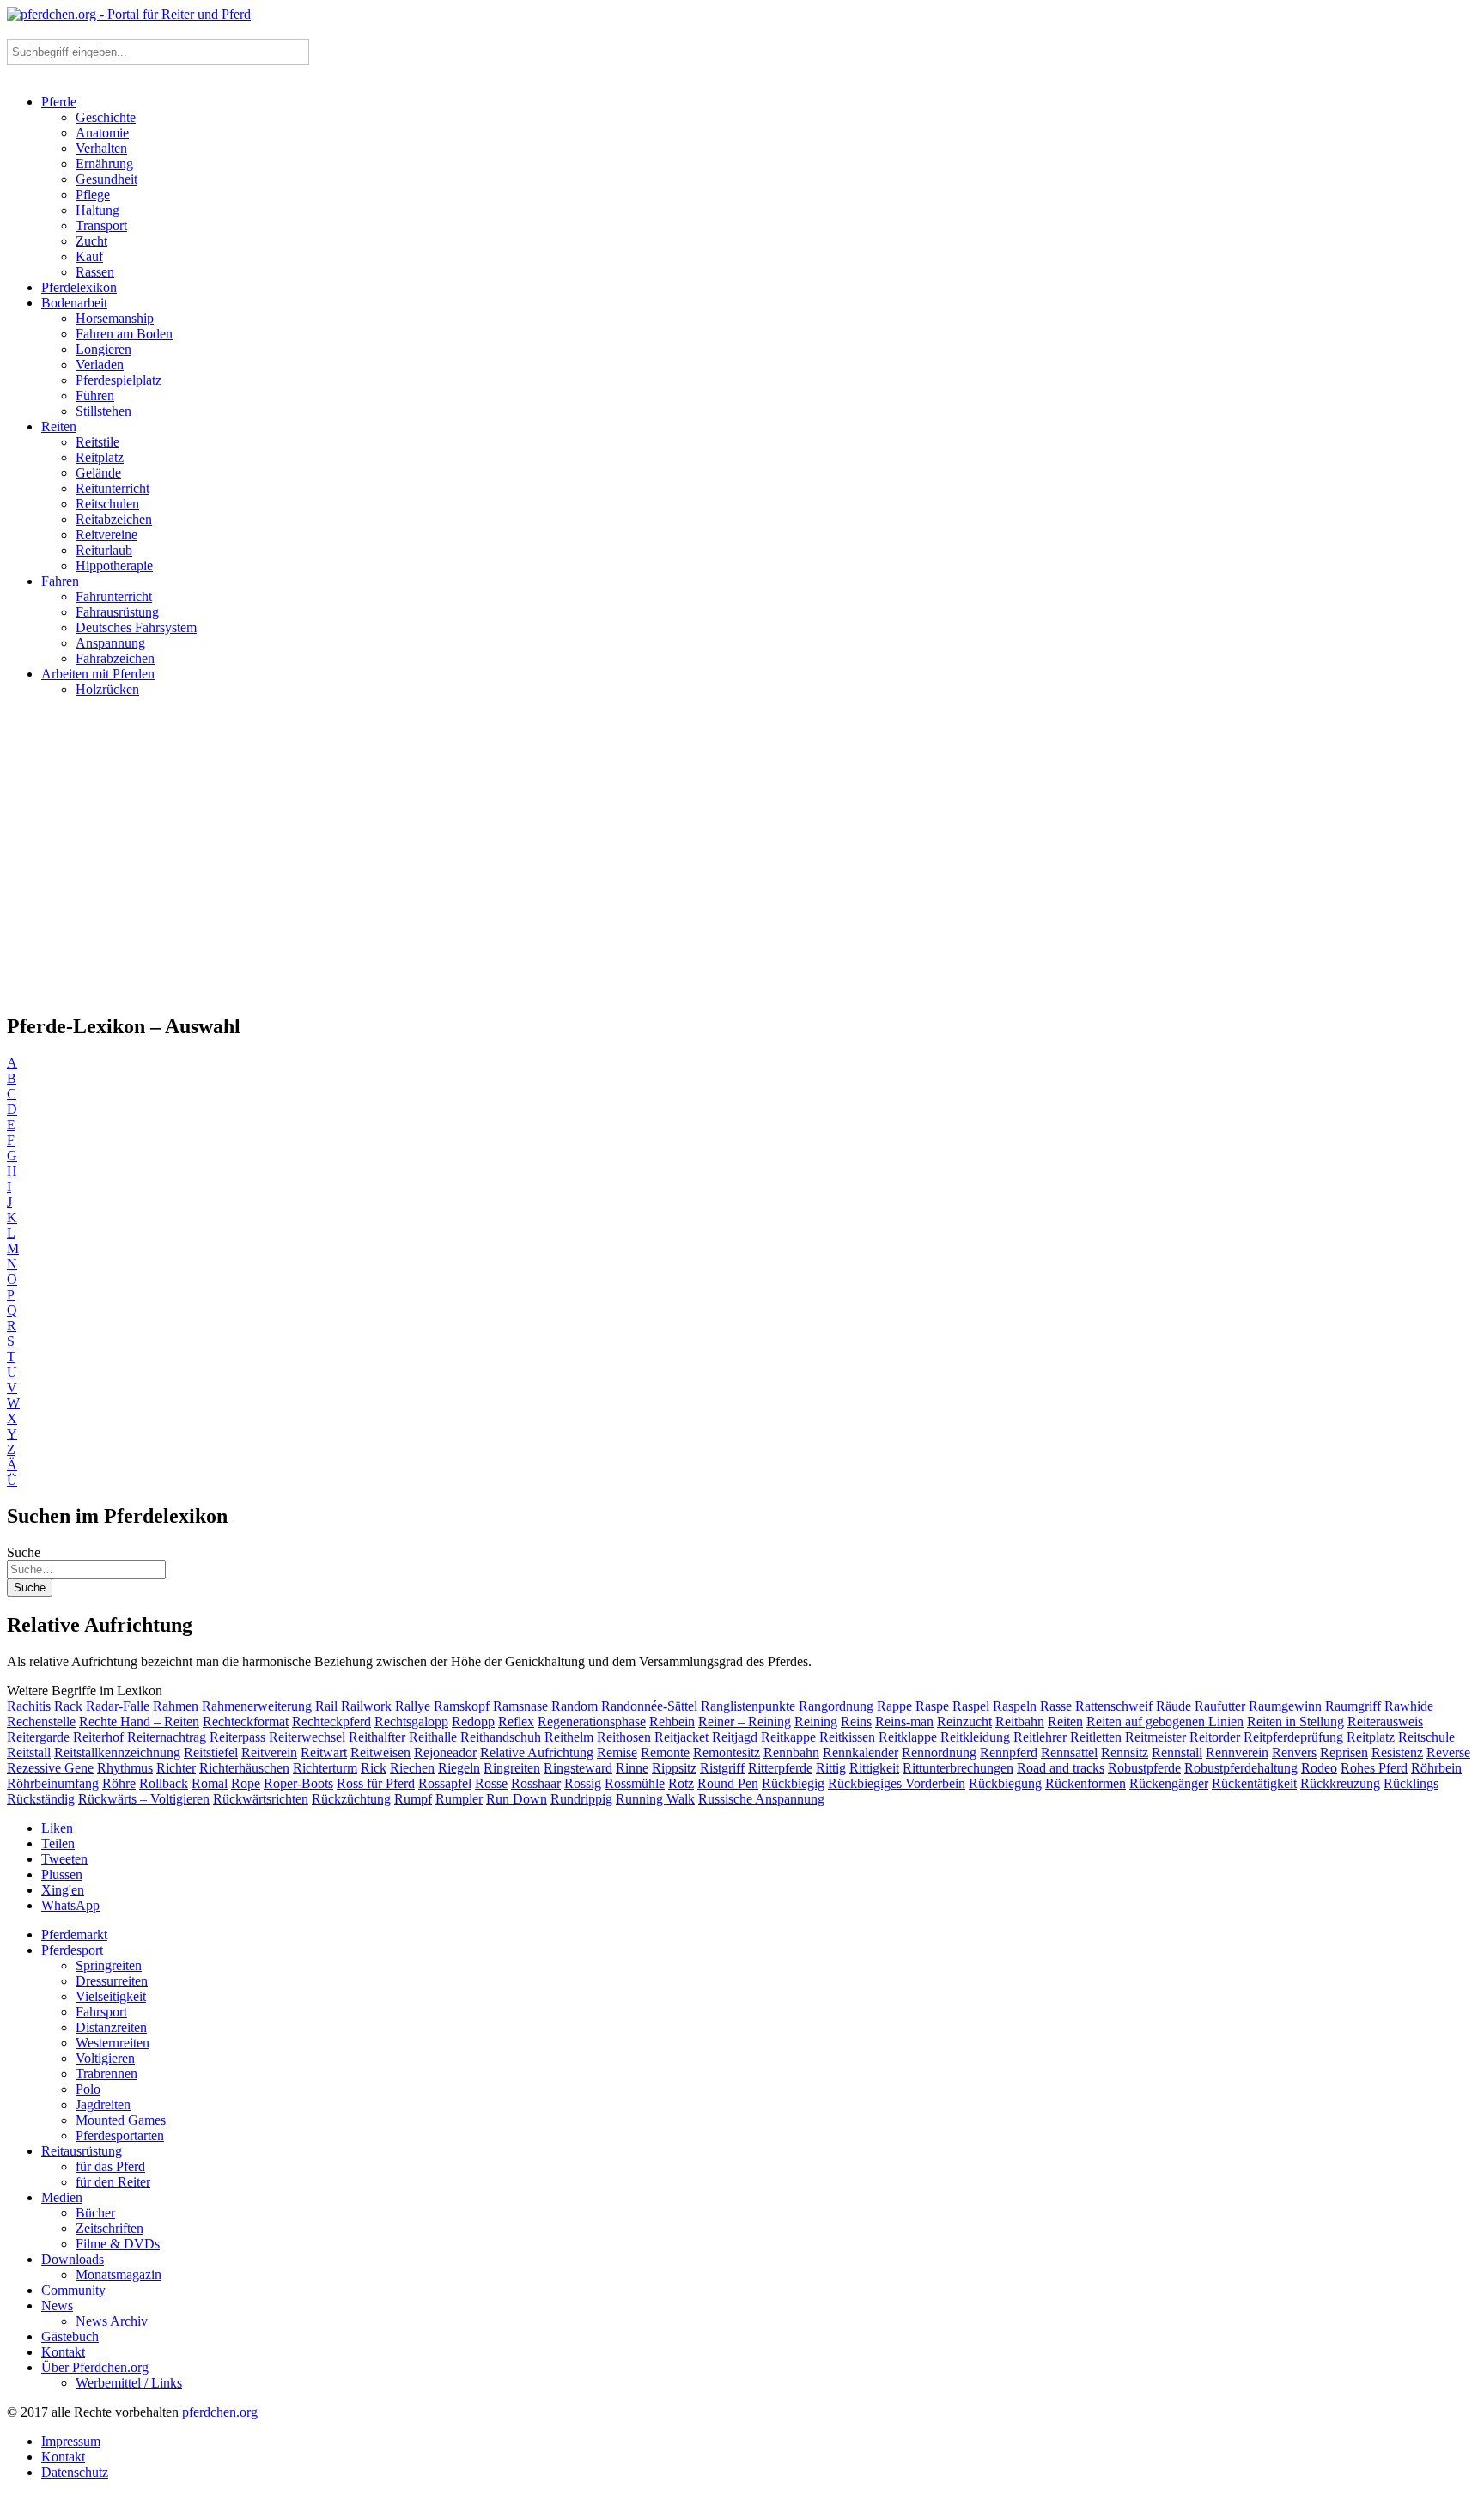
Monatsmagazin (119, 2275)
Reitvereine (106, 535)
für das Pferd (110, 2166)
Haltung (97, 210)
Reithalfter (377, 1737)
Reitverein (269, 1752)
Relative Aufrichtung (537, 1752)
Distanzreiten (111, 2027)
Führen (95, 395)
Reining (816, 1721)
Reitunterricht (113, 488)
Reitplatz (100, 457)
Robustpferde (1144, 1768)
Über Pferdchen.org (95, 2367)
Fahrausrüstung (117, 612)
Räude (1174, 1706)
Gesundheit (106, 179)
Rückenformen (1086, 1783)
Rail (326, 1706)
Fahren (60, 581)
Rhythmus (125, 1768)
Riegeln (459, 1768)
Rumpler (459, 1799)
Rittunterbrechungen (958, 1768)
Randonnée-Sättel (649, 1706)
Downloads (73, 2259)
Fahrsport (101, 2012)
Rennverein (1237, 1752)
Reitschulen (107, 504)
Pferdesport (72, 1950)
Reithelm (569, 1737)
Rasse (1056, 1706)
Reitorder (1215, 1737)
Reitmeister (1156, 1737)
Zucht (91, 241)
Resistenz (1397, 1752)
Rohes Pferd (1374, 1768)
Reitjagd (735, 1737)
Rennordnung (939, 1752)
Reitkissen (847, 1737)
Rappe (894, 1706)
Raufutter (1220, 1706)
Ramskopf (462, 1706)
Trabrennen (106, 2074)
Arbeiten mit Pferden (98, 674)
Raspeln (1015, 1706)
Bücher (95, 2213)
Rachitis (29, 1706)
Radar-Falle (118, 1706)
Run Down (517, 1799)
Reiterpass (237, 1737)
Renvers (1294, 1752)
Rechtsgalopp (411, 1721)
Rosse (491, 1783)
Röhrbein (1436, 1768)
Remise (617, 1752)
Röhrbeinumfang (53, 1783)
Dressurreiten (112, 1981)
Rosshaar (536, 1783)
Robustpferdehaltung (1241, 1768)
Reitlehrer (1040, 1737)
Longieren (103, 349)
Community (73, 2290)
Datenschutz (75, 2472)
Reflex (516, 1721)
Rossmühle (635, 1783)
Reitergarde (38, 1737)
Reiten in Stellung (1295, 1721)
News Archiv (112, 2321)
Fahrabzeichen (115, 658)
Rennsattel (1069, 1752)
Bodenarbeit (74, 303)
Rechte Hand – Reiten (139, 1721)
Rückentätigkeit (1254, 1783)
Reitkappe (788, 1737)
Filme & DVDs (118, 2244)
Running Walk (655, 1799)
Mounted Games (121, 2120)
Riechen (412, 1768)
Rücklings (1411, 1783)
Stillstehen (103, 411)
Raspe (932, 1706)
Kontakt (63, 2352)
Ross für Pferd (376, 1783)
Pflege (93, 195)
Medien (62, 2197)
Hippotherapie (114, 566)
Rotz (681, 1783)
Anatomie (102, 133)
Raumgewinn (1285, 1706)
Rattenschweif (1114, 1706)
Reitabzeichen (114, 519)
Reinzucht (964, 1721)
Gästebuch (70, 2336)
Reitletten (1096, 1737)
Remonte (665, 1752)
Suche (24, 1552)
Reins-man (904, 1721)
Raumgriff (1353, 1706)
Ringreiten (512, 1768)
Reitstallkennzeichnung (117, 1752)
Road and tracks (1061, 1768)
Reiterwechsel (307, 1737)
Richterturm (325, 1768)
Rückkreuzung (1340, 1783)
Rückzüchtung (351, 1799)
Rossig (583, 1783)
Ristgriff (722, 1768)
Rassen (95, 272)
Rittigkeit (874, 1768)
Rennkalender (861, 1752)
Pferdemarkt (74, 1934)
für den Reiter (113, 2182)
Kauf (89, 256)
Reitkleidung (975, 1737)
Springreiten (109, 1965)
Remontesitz (727, 1752)
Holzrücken (107, 689)
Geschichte (106, 117)
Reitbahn (1020, 1721)
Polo (88, 2089)
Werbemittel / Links (129, 2383)
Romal (210, 1783)
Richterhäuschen (244, 1768)
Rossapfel (445, 1783)
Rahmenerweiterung (257, 1706)
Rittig (831, 1768)
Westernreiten (113, 2043)
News (57, 2305)
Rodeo (1319, 1768)
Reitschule (1426, 1737)
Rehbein (672, 1721)
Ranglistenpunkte (748, 1706)
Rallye (413, 1706)
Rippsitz (674, 1768)
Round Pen (728, 1783)
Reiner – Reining (745, 1721)
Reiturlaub (104, 550)
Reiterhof (98, 1737)
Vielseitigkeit (111, 1996)
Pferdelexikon (79, 287)
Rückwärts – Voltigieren (144, 1799)
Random (575, 1706)
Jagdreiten (103, 2105)
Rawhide (1409, 1706)
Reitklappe (908, 1737)
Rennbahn (791, 1752)
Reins (856, 1721)
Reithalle (433, 1737)
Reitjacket (681, 1737)
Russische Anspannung (761, 1799)
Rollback (164, 1783)
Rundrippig (581, 1799)
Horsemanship (115, 318)
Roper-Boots (298, 1783)
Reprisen (1344, 1752)
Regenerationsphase (592, 1721)
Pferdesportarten (120, 2135)
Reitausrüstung (82, 2151)
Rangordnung (836, 1706)
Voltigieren (105, 2058)
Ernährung (104, 164)
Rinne (632, 1768)
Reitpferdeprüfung (1293, 1737)
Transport (101, 225)
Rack (68, 1706)
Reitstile (97, 442)
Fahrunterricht (114, 596)
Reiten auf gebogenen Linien (1165, 1721)
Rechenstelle (41, 1721)
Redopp (473, 1721)
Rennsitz (1125, 1752)
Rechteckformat (246, 1721)
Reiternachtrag (167, 1737)
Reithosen (624, 1737)
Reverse (1448, 1752)
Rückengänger (1169, 1783)
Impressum (71, 2441)
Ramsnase (520, 1706)
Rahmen (176, 1706)
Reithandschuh (501, 1737)
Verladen (100, 365)
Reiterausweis (1385, 1721)
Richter (176, 1768)
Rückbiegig (793, 1783)
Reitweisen (380, 1752)
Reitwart (324, 1752)
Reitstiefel (211, 1752)
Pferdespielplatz (119, 380)
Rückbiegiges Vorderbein (897, 1783)
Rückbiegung (1005, 1783)
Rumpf (413, 1799)
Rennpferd (1009, 1752)
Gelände (98, 473)
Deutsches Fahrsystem (136, 627)
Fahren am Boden (124, 334)
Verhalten (101, 148)
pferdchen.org (220, 2412)
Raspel (971, 1706)
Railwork (366, 1706)
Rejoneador (445, 1752)
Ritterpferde (780, 1768)
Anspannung (110, 643)
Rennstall (1177, 1752)
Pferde (59, 102)
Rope (246, 1783)
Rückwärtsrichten (261, 1799)
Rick (374, 1768)
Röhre (119, 1783)
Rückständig (41, 1799)
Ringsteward (578, 1768)
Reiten (59, 426)
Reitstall (29, 1752)
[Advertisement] (742, 862)
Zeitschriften (109, 2228)
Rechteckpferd (331, 1721)
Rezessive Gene (50, 1768)
